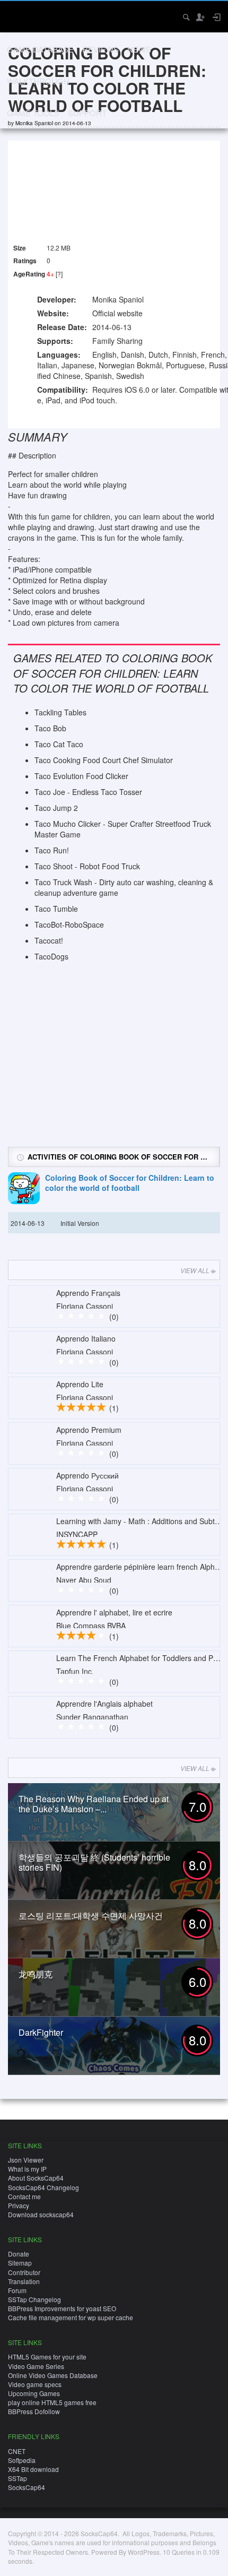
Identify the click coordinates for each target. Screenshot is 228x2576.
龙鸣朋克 (36, 1974)
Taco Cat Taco (59, 744)
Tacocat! (49, 940)
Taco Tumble (56, 909)
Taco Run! (52, 850)
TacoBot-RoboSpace (69, 924)
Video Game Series (36, 2366)
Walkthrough (38, 81)
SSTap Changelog (34, 2299)
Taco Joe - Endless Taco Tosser (88, 792)
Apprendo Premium (89, 1430)
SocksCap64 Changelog (43, 2187)
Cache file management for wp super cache (71, 2317)
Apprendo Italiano (86, 1338)
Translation (24, 2281)
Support (87, 113)
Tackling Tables (60, 712)
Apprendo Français (88, 1293)
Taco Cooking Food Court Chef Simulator (104, 760)
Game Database (40, 49)
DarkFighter (41, 2032)
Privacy (19, 2205)
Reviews (100, 49)
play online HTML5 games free (52, 2402)
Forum (17, 2290)
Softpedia (22, 2460)
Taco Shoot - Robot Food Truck (87, 866)
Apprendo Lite (80, 1384)
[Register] (200, 17)
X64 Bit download (33, 2469)
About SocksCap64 (36, 2178)
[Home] (17, 16)
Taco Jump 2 (56, 808)
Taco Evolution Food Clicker (81, 776)
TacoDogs (51, 956)
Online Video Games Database (53, 2375)
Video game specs (35, 2384)
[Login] (216, 17)
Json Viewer (26, 2160)
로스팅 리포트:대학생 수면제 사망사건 (91, 1916)
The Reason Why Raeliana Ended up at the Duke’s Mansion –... (94, 1804)
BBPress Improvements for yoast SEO (62, 2308)
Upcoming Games (34, 2393)
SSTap (17, 2478)
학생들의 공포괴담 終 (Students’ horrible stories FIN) (94, 1862)
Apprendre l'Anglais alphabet (104, 1704)
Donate (19, 2254)
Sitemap (20, 2263)
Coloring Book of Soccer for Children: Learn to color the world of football (130, 1183)
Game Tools (33, 113)
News (139, 49)
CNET (17, 2451)
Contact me (24, 2196)
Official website (117, 313)
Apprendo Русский (87, 1475)
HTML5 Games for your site (47, 2357)
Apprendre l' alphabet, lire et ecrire (114, 1612)
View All (195, 1270)
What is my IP (27, 2169)
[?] (59, 274)
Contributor (24, 2272)
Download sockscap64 (41, 2214)
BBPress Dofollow (34, 2411)
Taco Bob (50, 728)
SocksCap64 (27, 2487)
